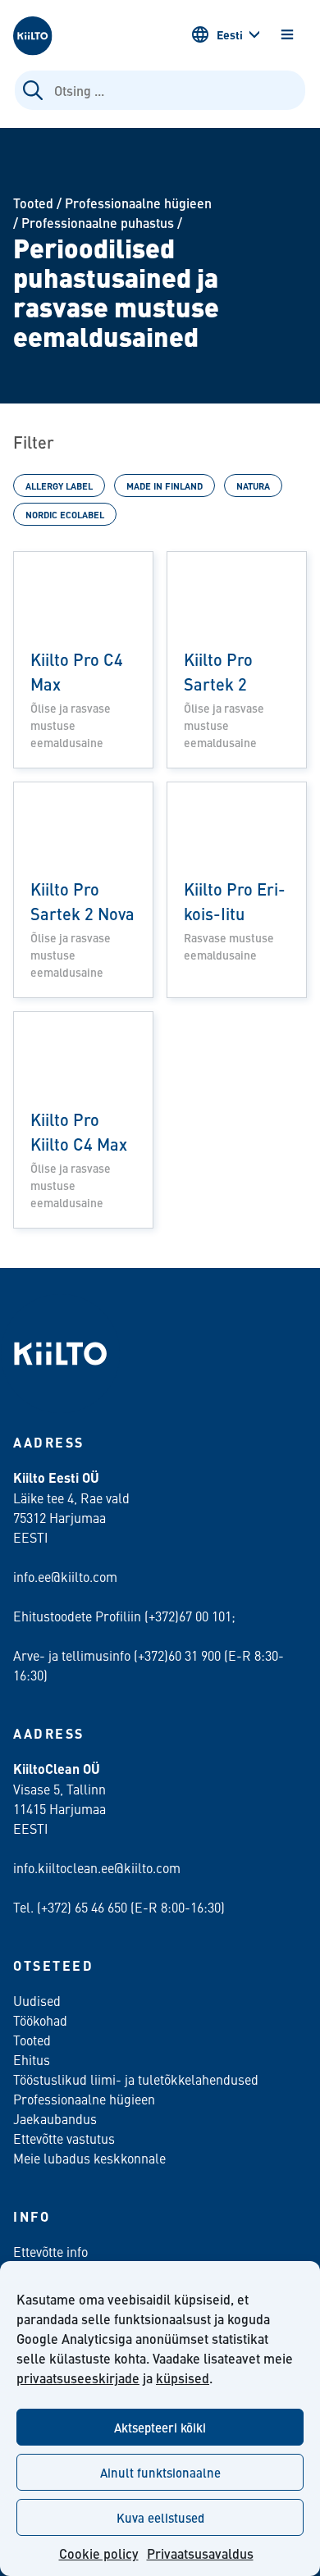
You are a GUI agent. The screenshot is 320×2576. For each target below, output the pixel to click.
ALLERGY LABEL (59, 486)
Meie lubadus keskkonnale (89, 2158)
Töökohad (40, 2020)
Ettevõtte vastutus (64, 2138)
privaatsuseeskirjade (78, 2378)
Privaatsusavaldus (200, 2553)
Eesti (230, 34)
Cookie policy (99, 2553)
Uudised (37, 2000)
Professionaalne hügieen (138, 203)
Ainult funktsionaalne (160, 2472)
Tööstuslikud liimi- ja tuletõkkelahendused (136, 2079)
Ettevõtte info (50, 2251)
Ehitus (32, 2059)
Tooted (33, 203)
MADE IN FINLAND (165, 486)
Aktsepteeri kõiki (160, 2427)
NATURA (253, 486)
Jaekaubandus (55, 2118)
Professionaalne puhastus (98, 223)
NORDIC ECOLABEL (65, 514)
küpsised (183, 2378)
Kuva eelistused (160, 2517)
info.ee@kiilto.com (65, 1576)
